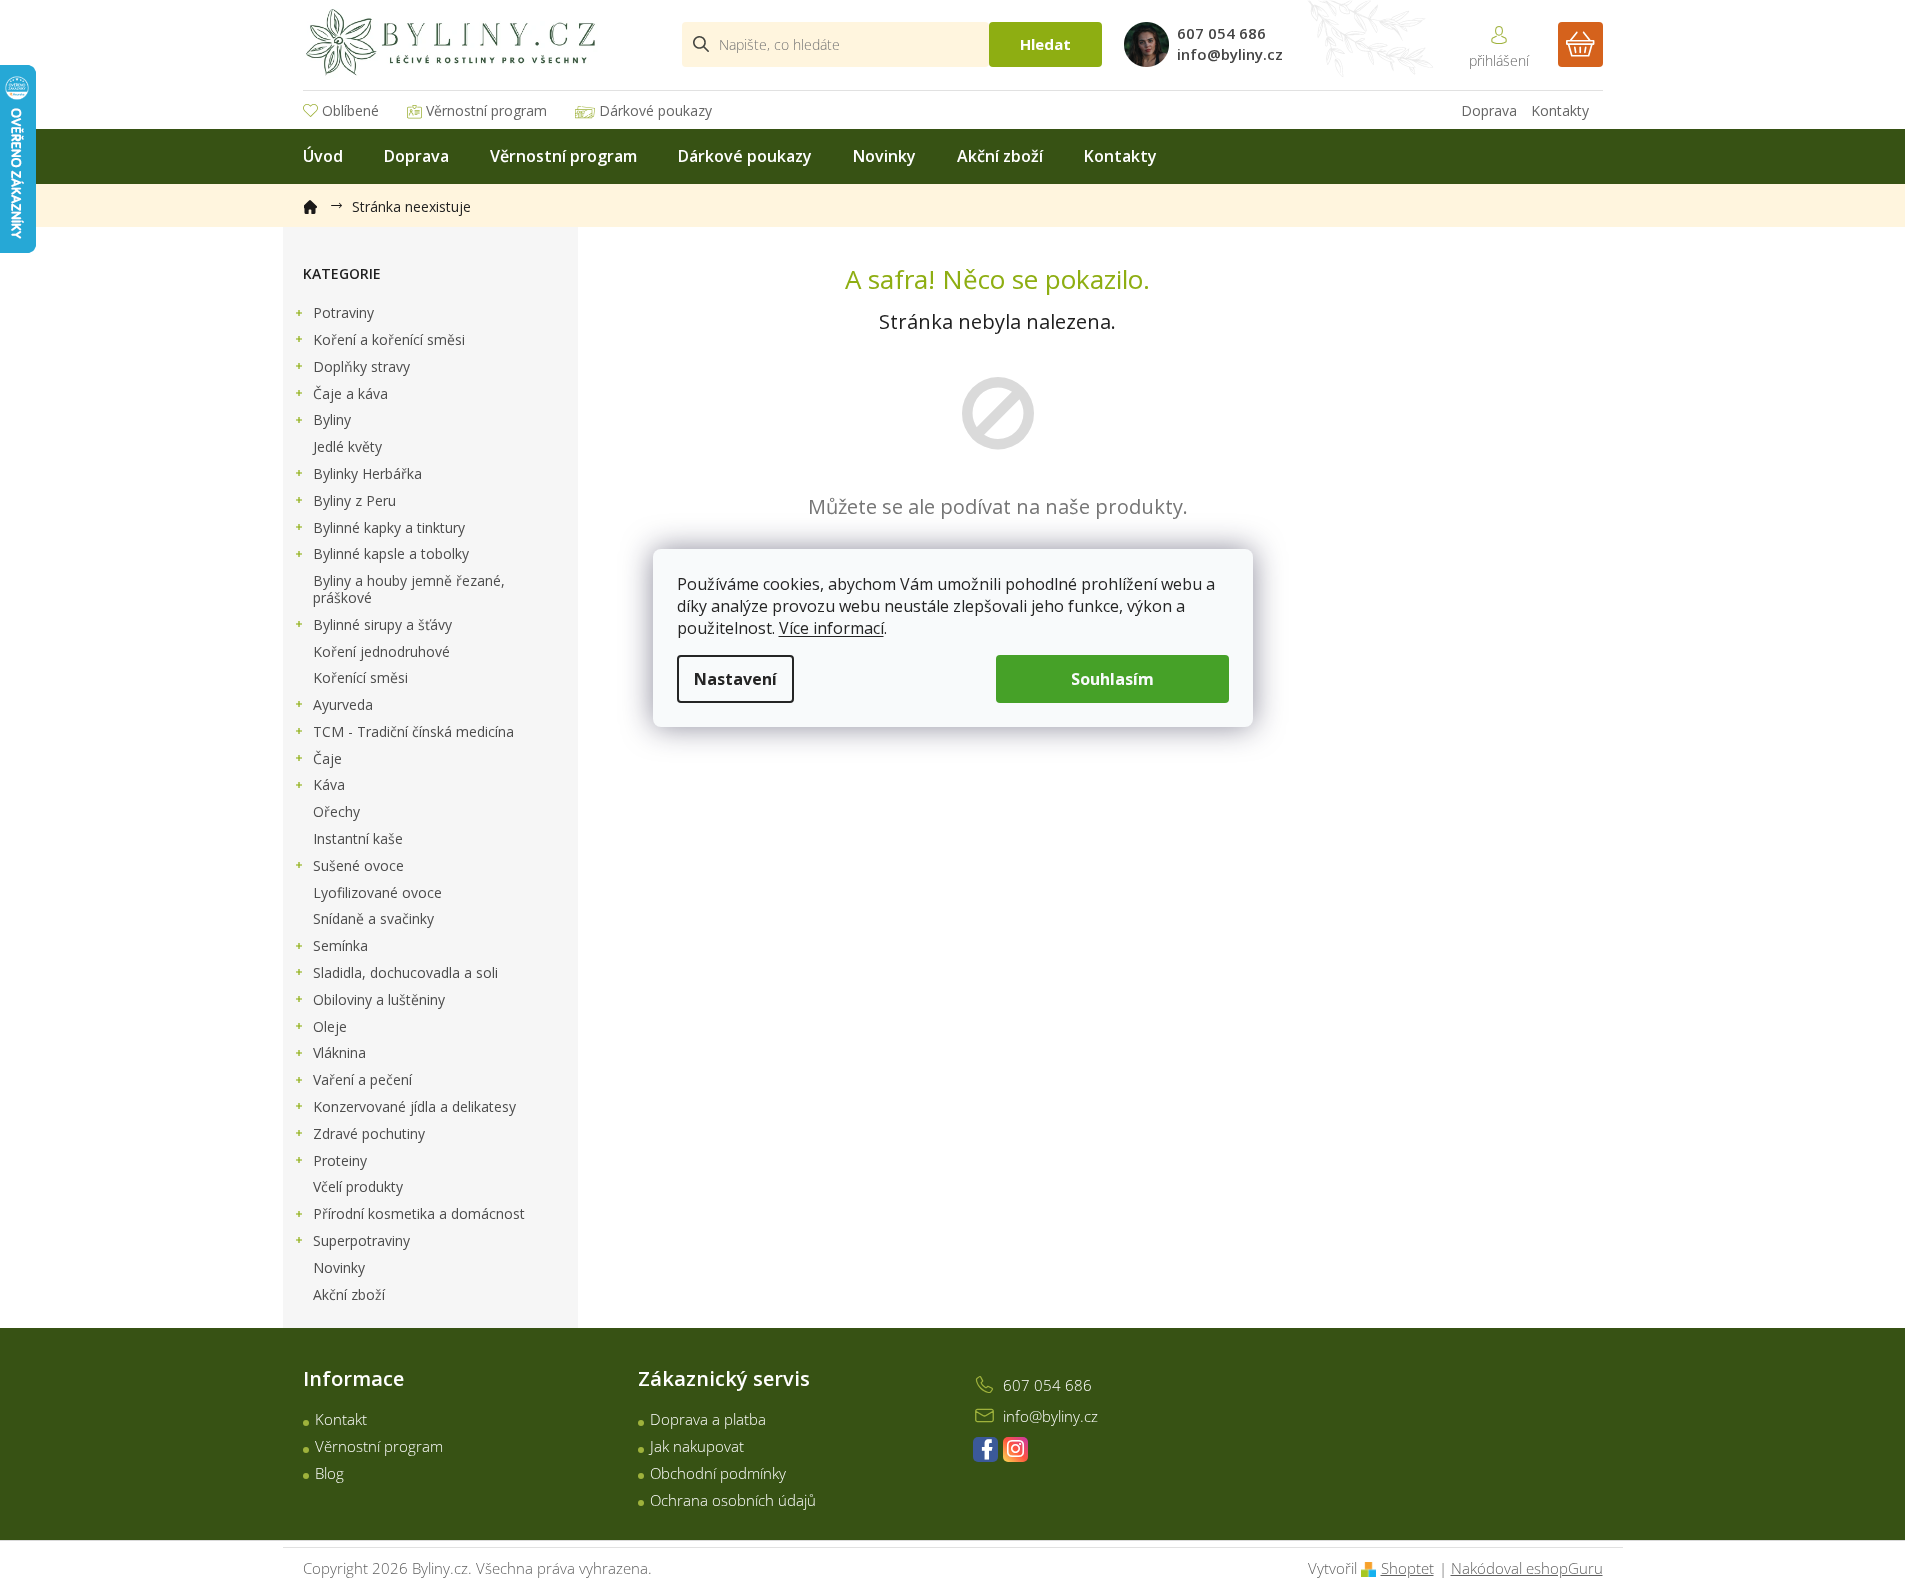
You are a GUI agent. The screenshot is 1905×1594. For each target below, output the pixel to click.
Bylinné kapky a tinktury (389, 527)
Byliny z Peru (354, 500)
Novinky (339, 1267)
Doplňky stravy (361, 366)
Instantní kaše (358, 838)
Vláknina (339, 1052)
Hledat (1045, 44)
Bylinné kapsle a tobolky (391, 553)
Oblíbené (350, 110)
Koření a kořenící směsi (389, 339)
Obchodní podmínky (718, 1473)
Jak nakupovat (697, 1446)
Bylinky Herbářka (367, 473)
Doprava (1489, 110)
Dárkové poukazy (655, 110)
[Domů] (320, 203)
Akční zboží (349, 1294)
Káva (329, 784)
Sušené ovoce (358, 865)
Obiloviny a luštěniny (379, 999)
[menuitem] (323, 156)
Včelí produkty (358, 1186)
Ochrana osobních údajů (733, 1500)
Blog (329, 1473)
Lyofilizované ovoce (377, 892)
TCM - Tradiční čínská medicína (413, 731)
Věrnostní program (486, 110)
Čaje (327, 758)
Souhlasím (1112, 679)
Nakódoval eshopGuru (1527, 1568)
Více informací (831, 628)
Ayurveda (343, 704)
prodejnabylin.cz (985, 1449)
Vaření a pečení (362, 1079)
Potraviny (343, 312)
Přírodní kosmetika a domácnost (419, 1213)
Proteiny (340, 1160)
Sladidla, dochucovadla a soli (405, 972)
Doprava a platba (708, 1419)
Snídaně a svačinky (373, 918)
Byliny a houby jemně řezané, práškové (409, 589)
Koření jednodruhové (381, 651)
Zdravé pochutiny (369, 1133)
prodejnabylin (1015, 1449)
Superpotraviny (361, 1240)
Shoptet (1407, 1568)
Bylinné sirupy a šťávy (382, 624)
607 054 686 (1047, 1385)
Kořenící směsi (360, 677)
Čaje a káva (350, 393)
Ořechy (336, 811)
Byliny (332, 419)
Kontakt (341, 1419)
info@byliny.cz (1050, 1416)
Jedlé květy (347, 446)
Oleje (330, 1026)
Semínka (340, 945)
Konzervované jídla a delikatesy (414, 1106)
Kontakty (1560, 110)
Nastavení (735, 679)
